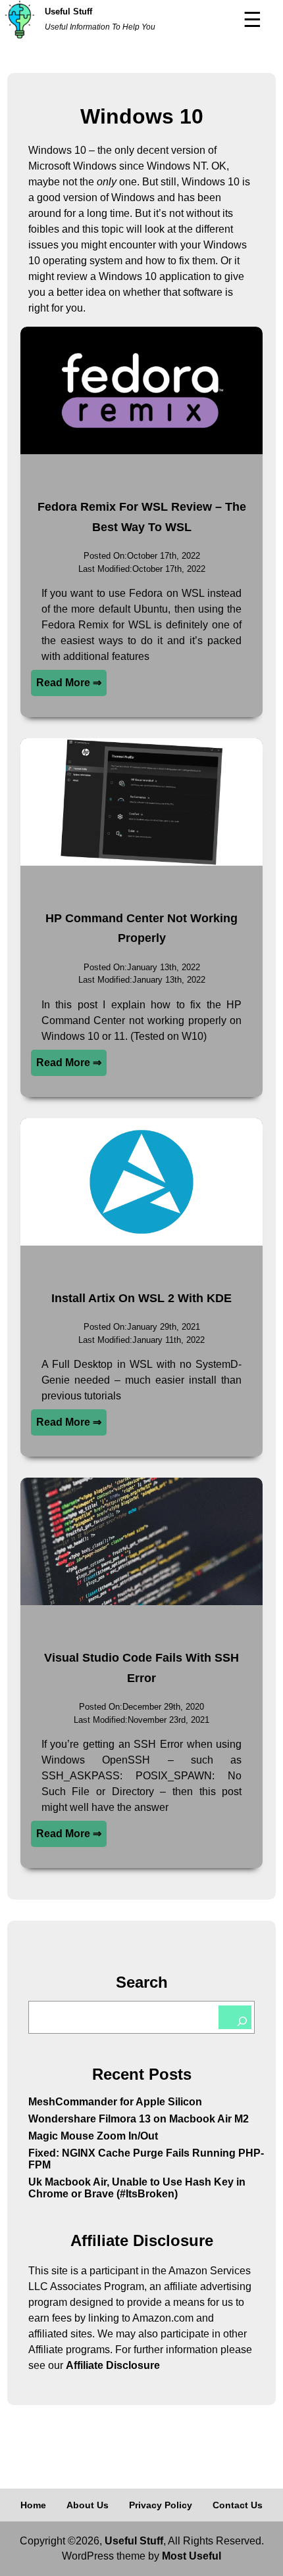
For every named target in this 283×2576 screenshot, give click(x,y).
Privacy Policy (161, 2505)
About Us (88, 2505)
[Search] (235, 2017)
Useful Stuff (68, 12)
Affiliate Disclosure (113, 2365)
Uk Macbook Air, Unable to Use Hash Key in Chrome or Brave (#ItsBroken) (137, 2188)
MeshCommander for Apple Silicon (115, 2102)
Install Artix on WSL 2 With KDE (141, 1298)
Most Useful (192, 2556)
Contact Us (238, 2505)
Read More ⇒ (69, 683)
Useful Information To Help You (100, 27)
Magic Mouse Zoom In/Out (93, 2136)
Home (33, 2505)
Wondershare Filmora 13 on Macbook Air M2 (139, 2119)
